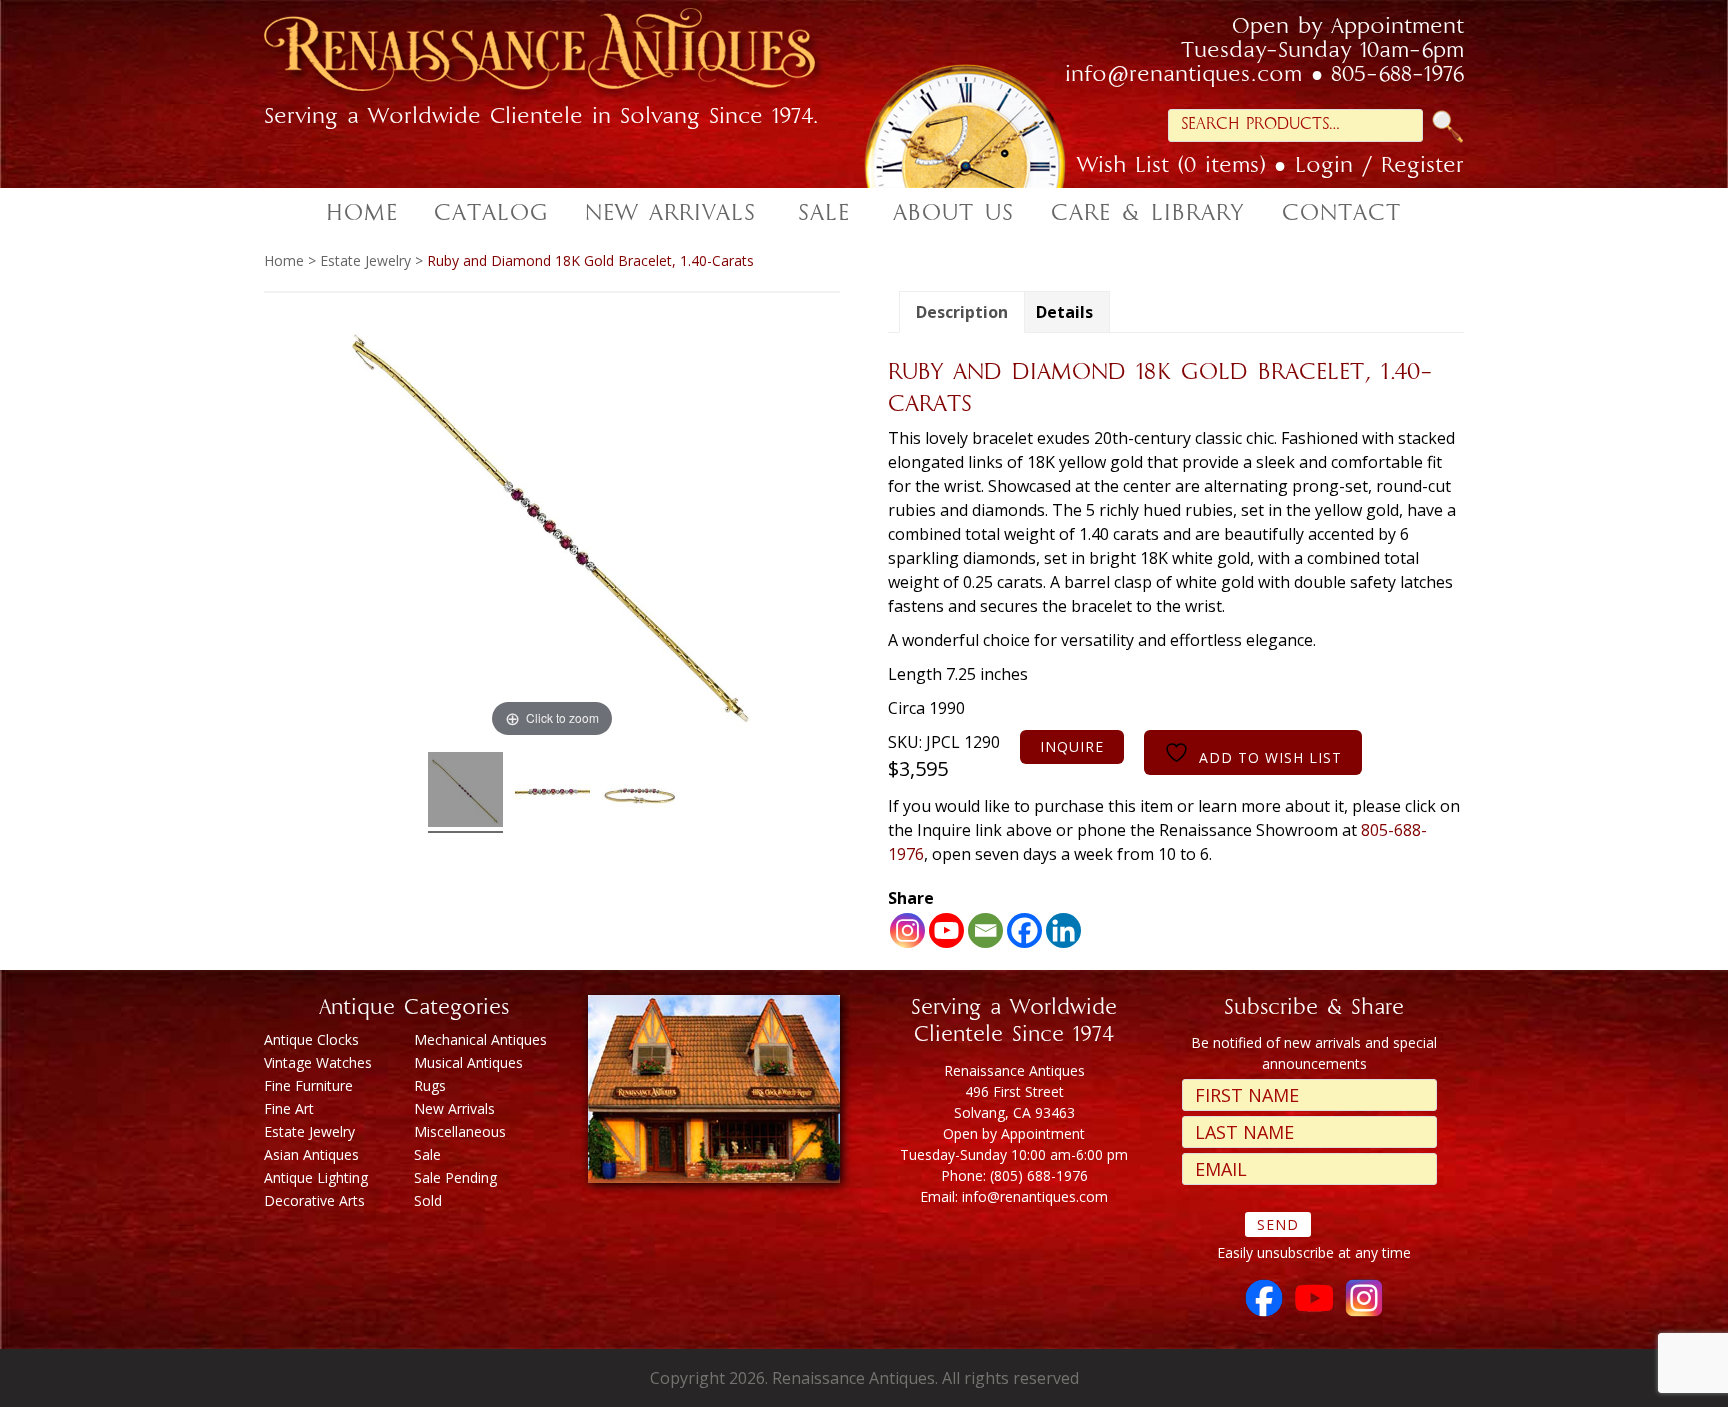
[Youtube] (946, 930)
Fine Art (289, 1108)
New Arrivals (454, 1108)
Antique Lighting (316, 1177)
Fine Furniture (308, 1085)
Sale (427, 1154)
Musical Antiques (468, 1062)
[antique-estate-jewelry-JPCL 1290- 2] (552, 792)
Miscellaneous (460, 1131)
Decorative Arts (314, 1200)
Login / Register (1379, 167)
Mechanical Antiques (480, 1039)
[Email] (985, 930)
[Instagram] (907, 930)
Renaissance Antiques (564, 55)
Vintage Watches (318, 1062)
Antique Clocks (311, 1039)
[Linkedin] (1063, 930)
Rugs (430, 1085)
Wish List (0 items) (1171, 167)
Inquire (1072, 746)
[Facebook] (1024, 930)
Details (1064, 312)
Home (284, 260)
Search (1448, 126)
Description (962, 312)
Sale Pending (455, 1177)
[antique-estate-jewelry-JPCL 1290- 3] (639, 792)
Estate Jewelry (365, 260)
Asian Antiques (311, 1154)
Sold (428, 1200)
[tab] (962, 312)
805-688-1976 (1397, 76)
